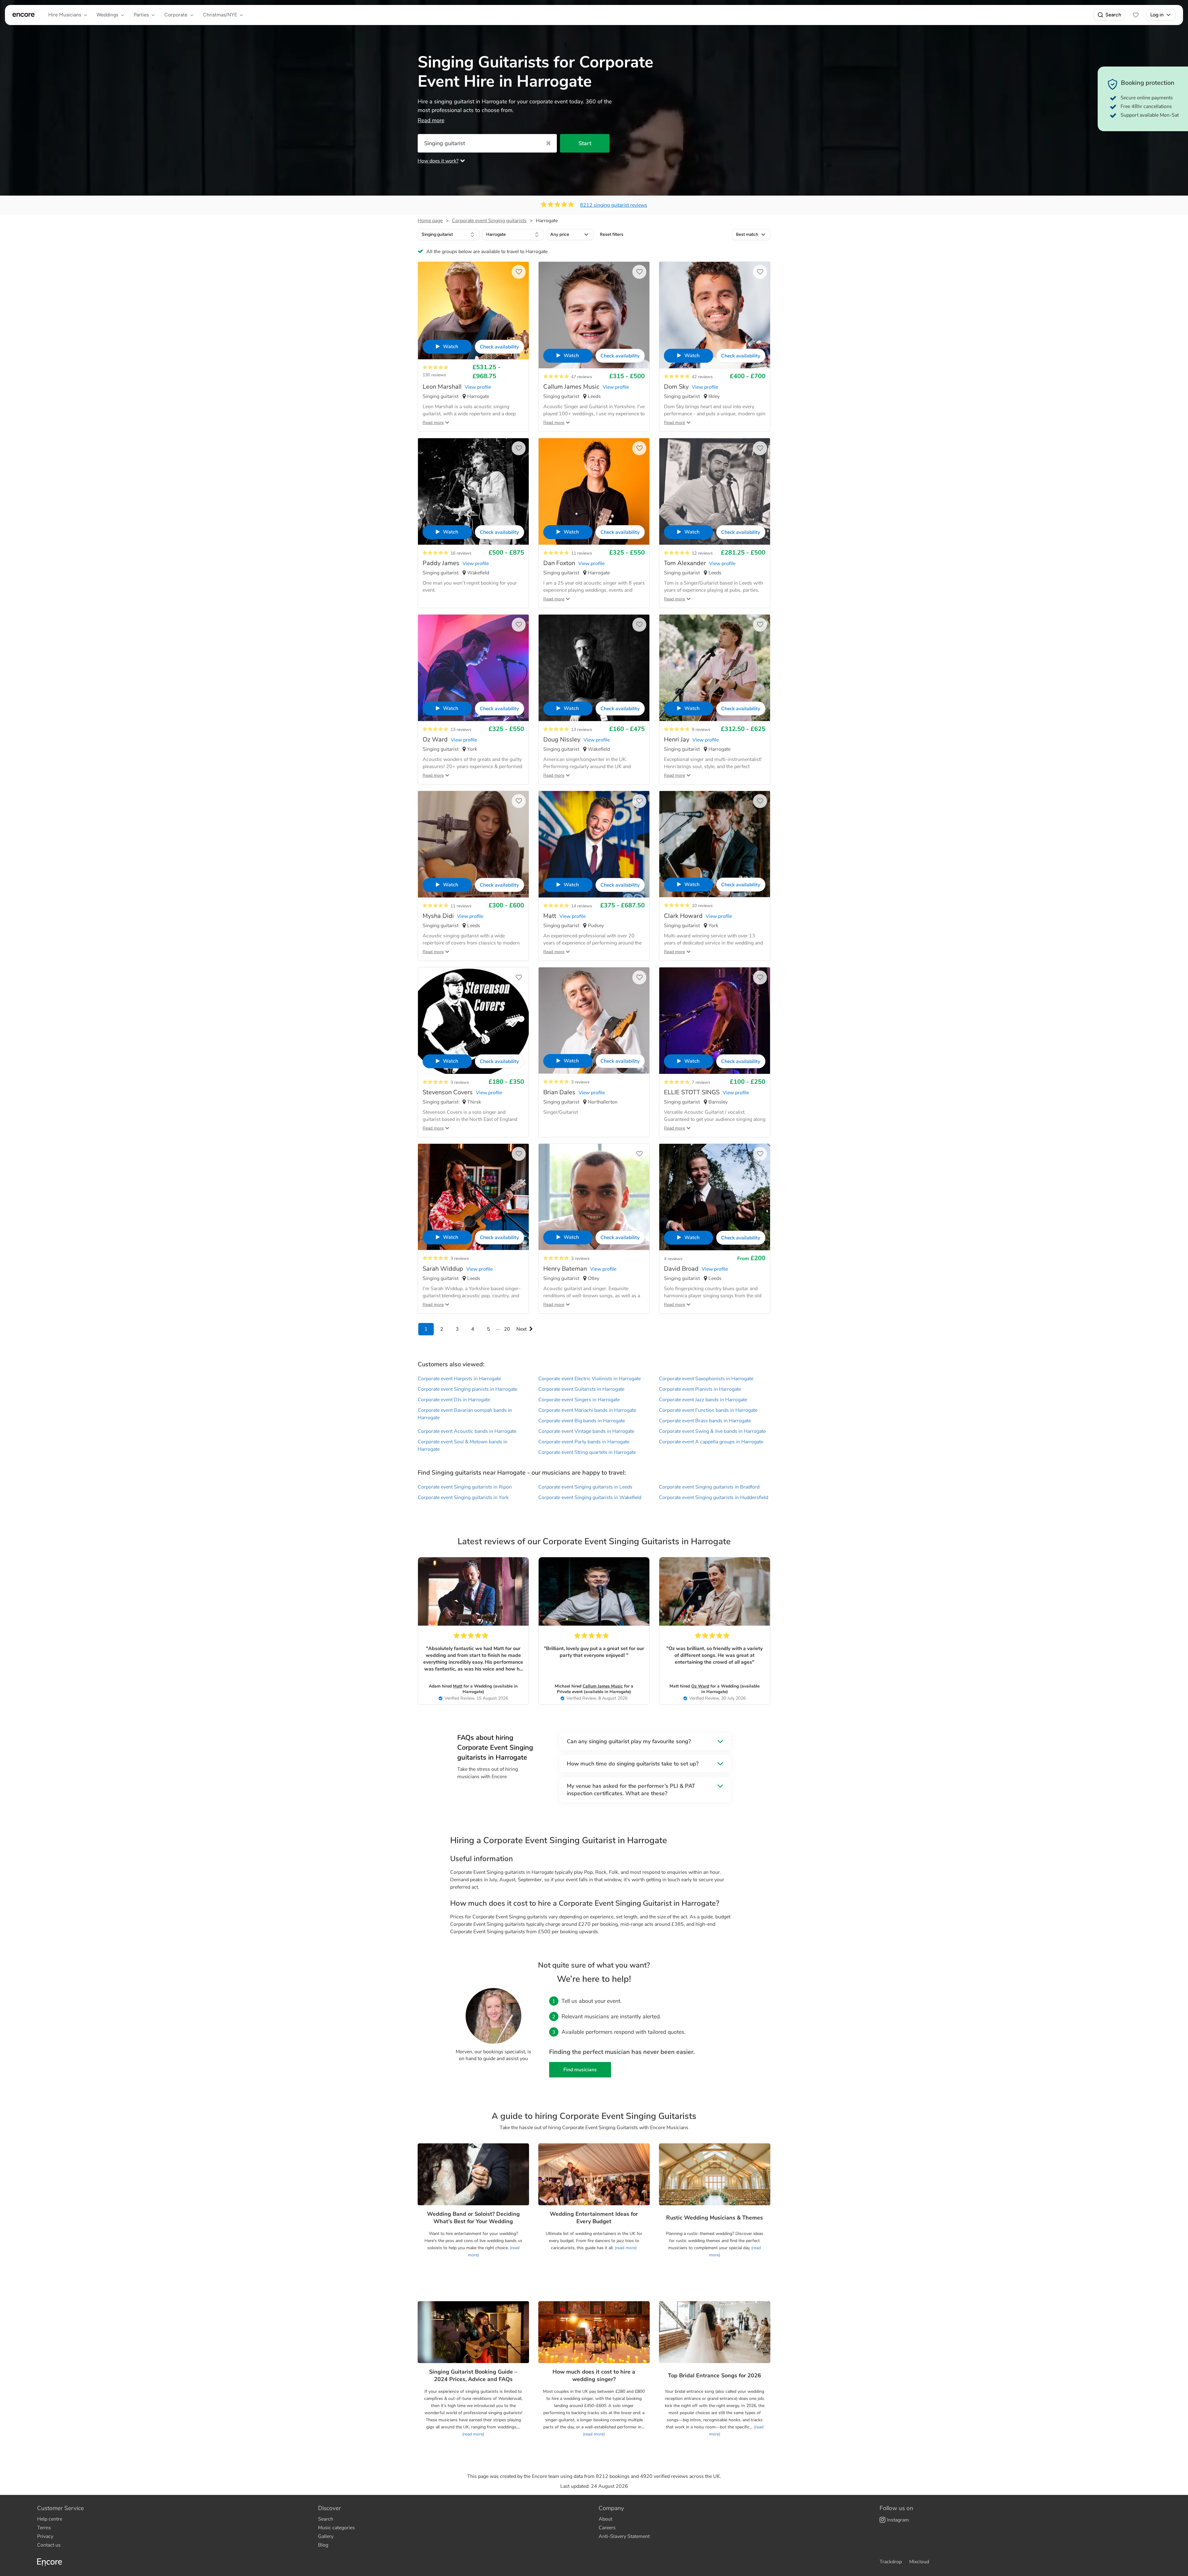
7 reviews (701, 1082)
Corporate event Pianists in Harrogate (700, 1389)
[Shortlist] (1136, 15)
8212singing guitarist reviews (614, 205)
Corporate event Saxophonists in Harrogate (706, 1379)
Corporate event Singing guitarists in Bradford (709, 1487)
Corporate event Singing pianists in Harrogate (467, 1389)
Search (1113, 15)
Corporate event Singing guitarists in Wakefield (590, 1498)
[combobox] (449, 235)
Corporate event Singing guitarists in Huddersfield (714, 1498)
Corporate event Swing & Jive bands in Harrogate (712, 1431)
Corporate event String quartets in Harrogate (587, 1452)
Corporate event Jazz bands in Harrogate (703, 1400)
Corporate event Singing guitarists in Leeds (585, 1487)
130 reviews (434, 375)
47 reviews (582, 377)
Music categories (336, 2528)
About (605, 2519)
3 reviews (460, 1082)
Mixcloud (919, 2562)
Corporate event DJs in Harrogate (454, 1400)
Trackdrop (891, 2562)
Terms (44, 2528)
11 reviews (582, 553)
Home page (430, 221)
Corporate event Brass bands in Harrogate (705, 1421)
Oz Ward (700, 1686)
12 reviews (702, 553)
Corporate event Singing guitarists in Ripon (465, 1487)
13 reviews (461, 730)
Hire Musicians (65, 15)
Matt (458, 1686)
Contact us (49, 2545)
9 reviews (701, 730)
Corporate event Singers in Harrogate (579, 1400)
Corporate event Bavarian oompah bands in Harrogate (465, 1414)
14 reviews (582, 906)
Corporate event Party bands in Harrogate (584, 1442)
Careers (607, 2528)
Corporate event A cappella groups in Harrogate (711, 1442)
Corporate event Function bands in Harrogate (708, 1410)
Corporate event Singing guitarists (489, 221)
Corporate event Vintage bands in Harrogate (586, 1431)
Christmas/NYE (220, 15)
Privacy (45, 2536)
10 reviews (702, 906)
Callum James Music (603, 1686)
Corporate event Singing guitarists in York (463, 1498)
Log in (1157, 15)
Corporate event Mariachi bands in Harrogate (587, 1410)
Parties (141, 15)
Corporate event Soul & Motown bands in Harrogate (463, 1446)
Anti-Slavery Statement (624, 2536)
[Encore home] (24, 15)
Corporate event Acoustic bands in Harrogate (467, 1431)
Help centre (50, 2519)
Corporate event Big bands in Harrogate (582, 1421)
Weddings (107, 15)
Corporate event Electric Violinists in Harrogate (590, 1379)
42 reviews (702, 377)
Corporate (176, 15)
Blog (323, 2545)
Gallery (326, 2536)
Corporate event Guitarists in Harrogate (581, 1389)
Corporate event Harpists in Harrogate (459, 1379)
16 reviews (461, 553)
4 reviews (673, 1259)
